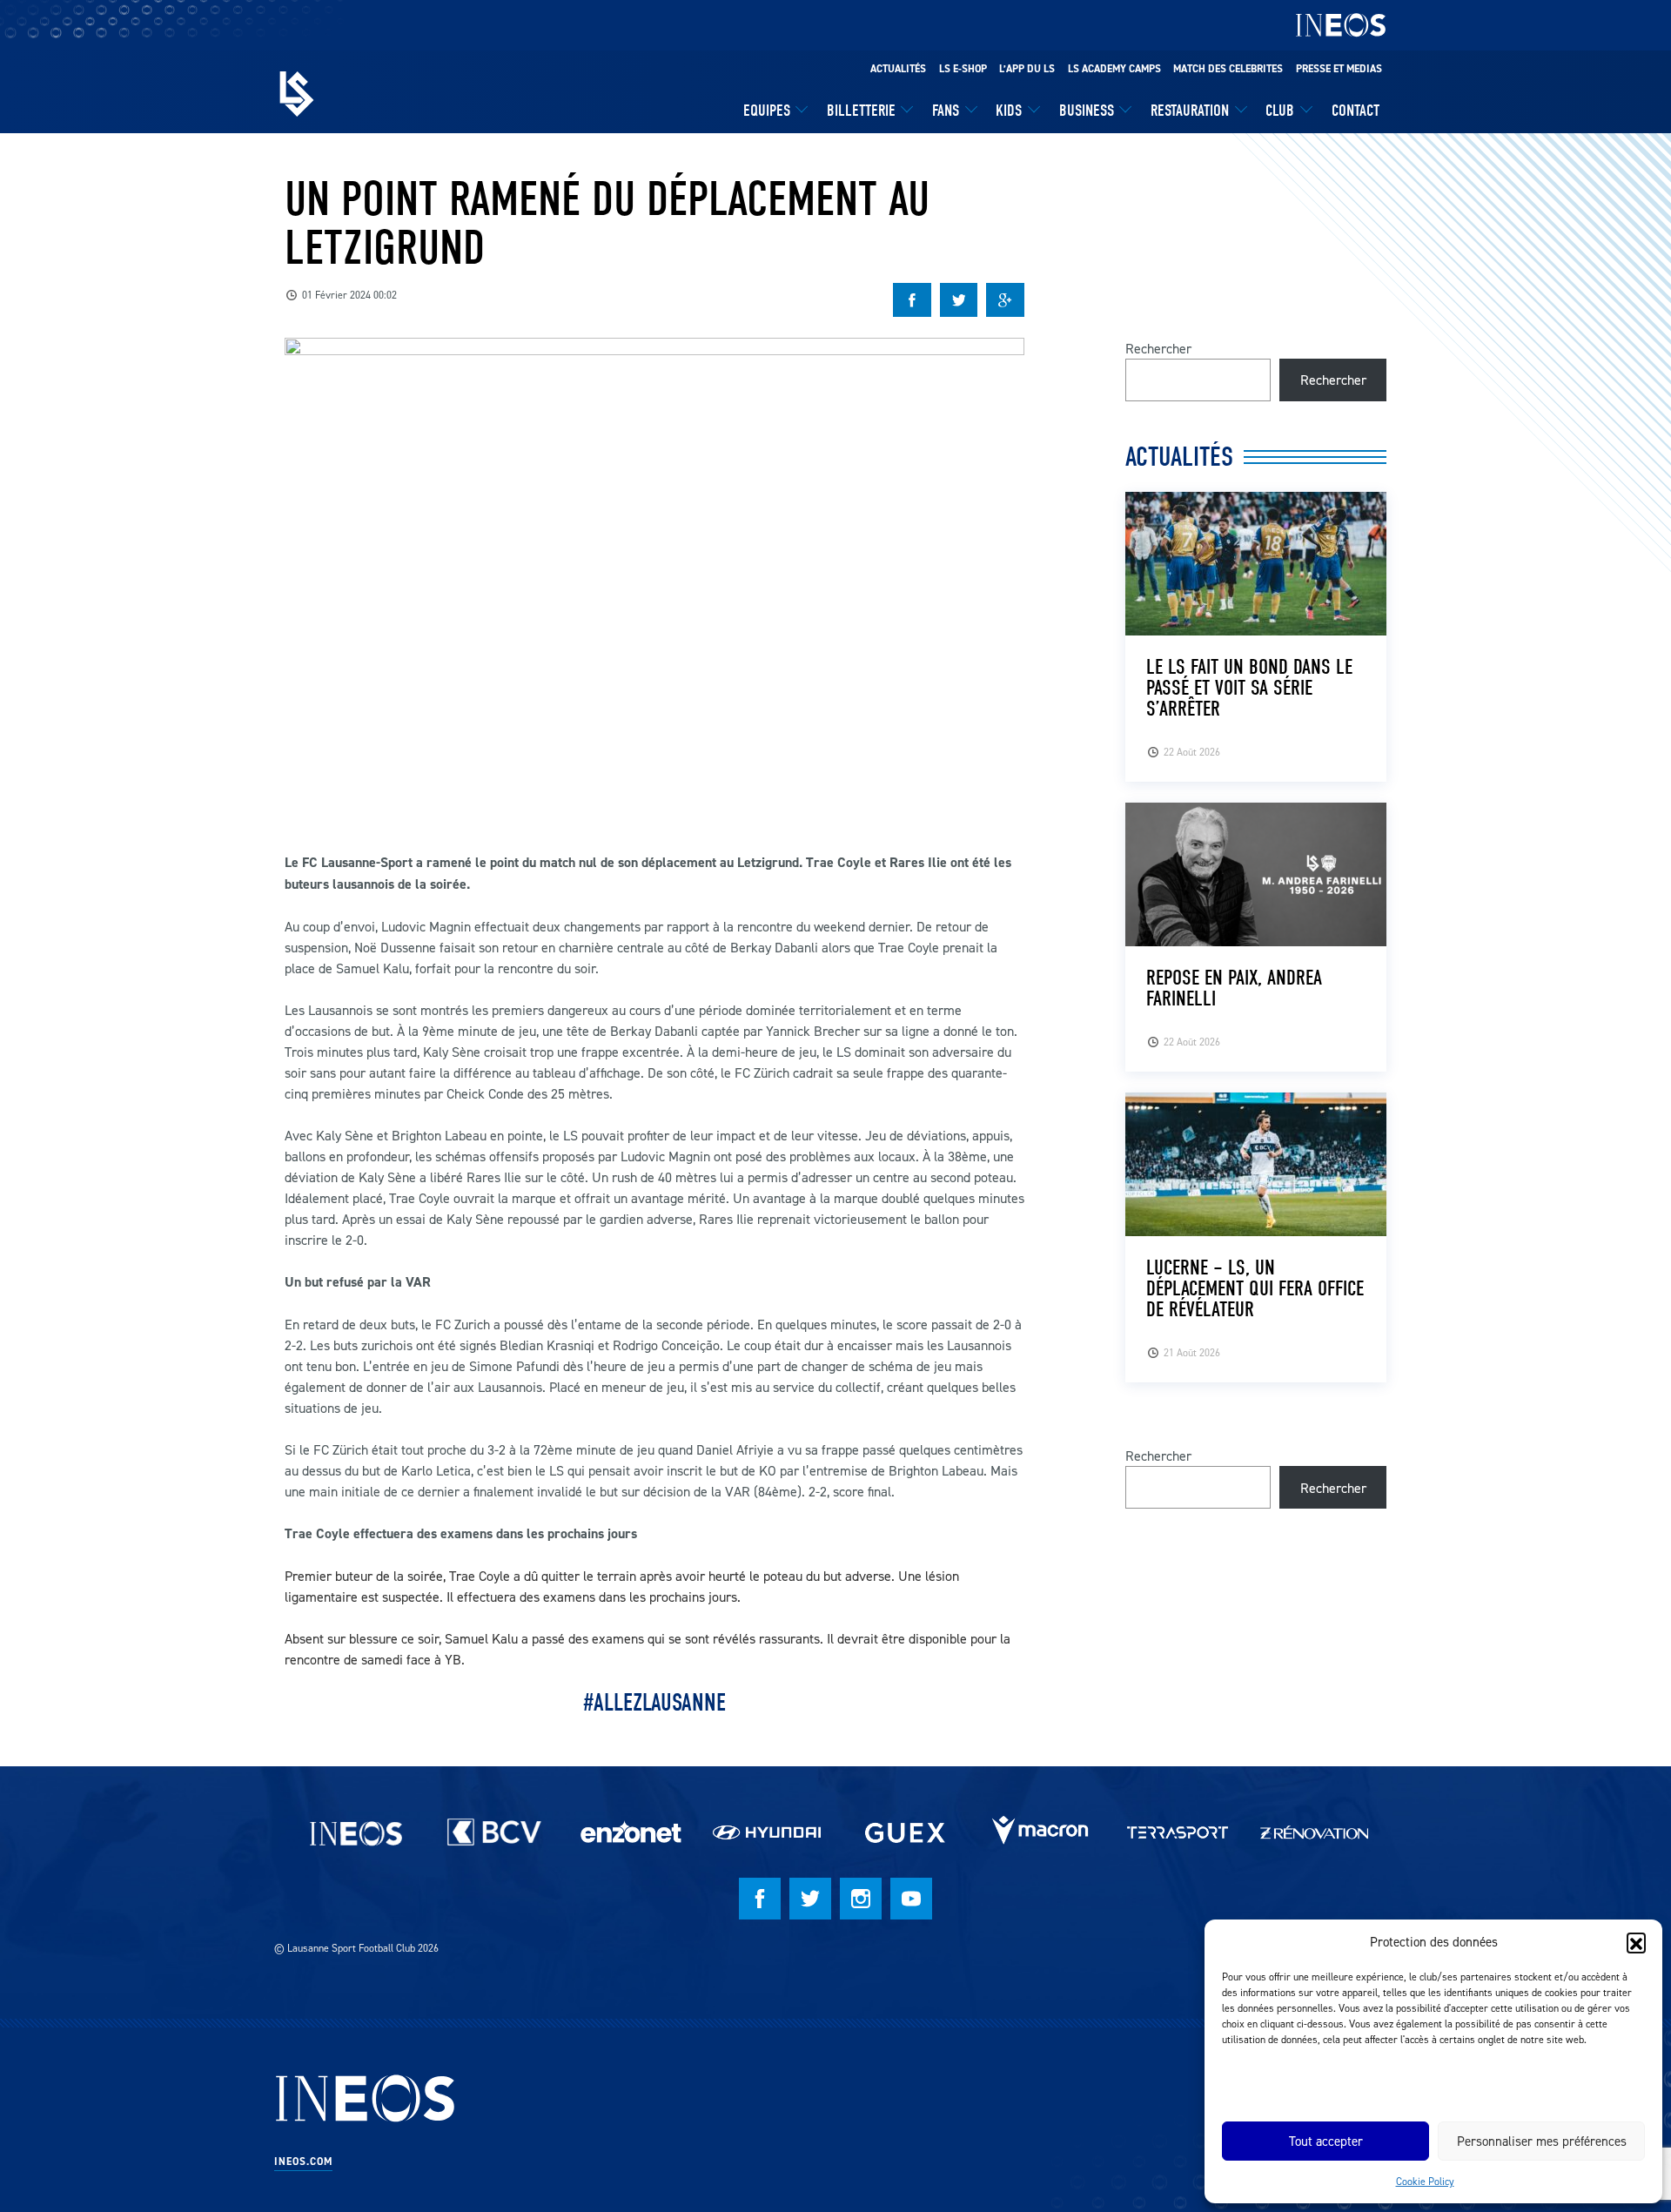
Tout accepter (1326, 2141)
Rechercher (1158, 348)
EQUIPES (767, 111)
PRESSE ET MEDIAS (1339, 69)
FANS (946, 111)
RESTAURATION (1190, 111)
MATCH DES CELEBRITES (1228, 69)
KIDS (1009, 111)
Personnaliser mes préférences (1542, 2141)
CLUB (1280, 111)
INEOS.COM (303, 2162)
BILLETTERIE (861, 111)
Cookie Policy (1425, 2181)
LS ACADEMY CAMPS (1114, 69)
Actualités (898, 69)
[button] (1636, 1942)
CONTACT (1356, 111)
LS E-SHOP (963, 69)
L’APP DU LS (1027, 69)
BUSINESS (1087, 111)
